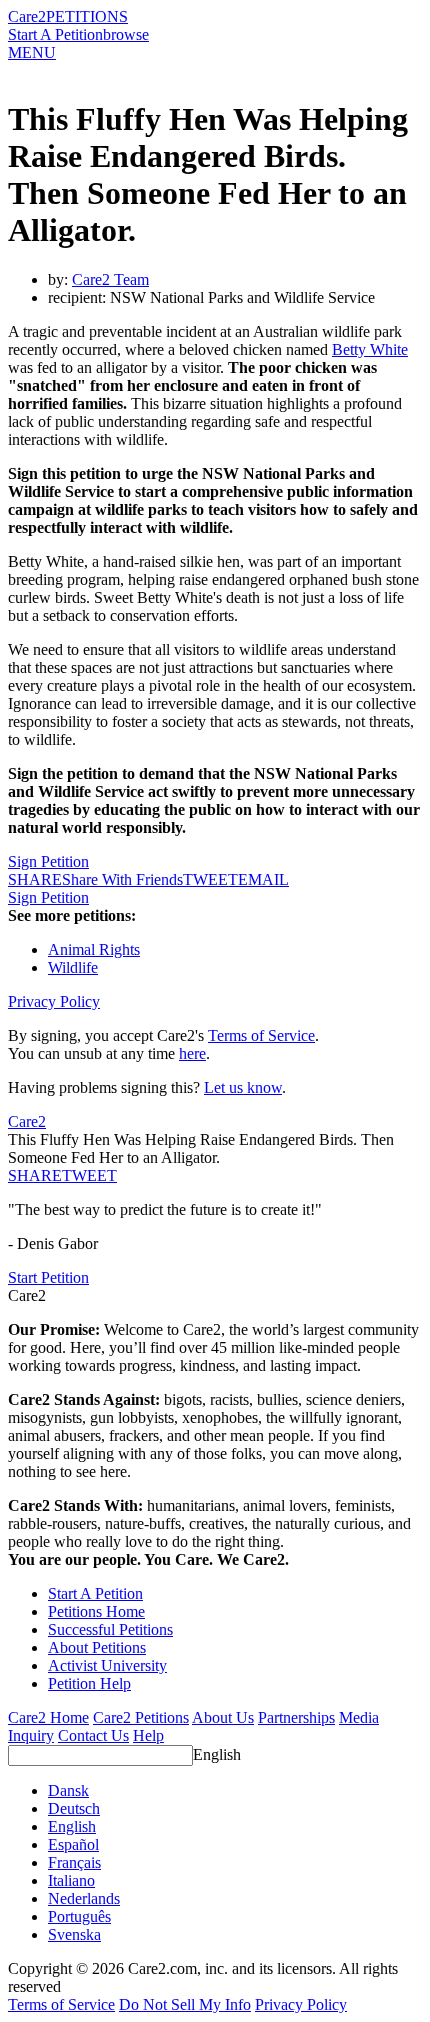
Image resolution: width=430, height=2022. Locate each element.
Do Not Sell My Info (185, 2004)
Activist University (107, 1665)
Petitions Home (96, 1611)
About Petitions (97, 1647)
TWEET (210, 879)
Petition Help (89, 1683)
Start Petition (48, 1277)
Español (73, 1844)
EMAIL (263, 879)
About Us (223, 1717)
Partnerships (296, 1717)
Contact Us (93, 1735)
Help (148, 1735)
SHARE (35, 1175)
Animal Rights (94, 949)
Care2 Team (110, 279)
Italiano (71, 1880)
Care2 (27, 16)
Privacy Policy (54, 1001)
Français (74, 1862)
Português (79, 1916)
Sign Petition (48, 861)
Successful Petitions (110, 1629)
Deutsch (74, 1808)
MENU (32, 52)
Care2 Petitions (141, 1717)
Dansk (68, 1790)
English (217, 1754)
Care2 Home (48, 1717)
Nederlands (84, 1898)
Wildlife (73, 967)
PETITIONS (87, 16)
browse (126, 34)
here (192, 1053)
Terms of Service (261, 1035)
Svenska (74, 1934)
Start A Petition (55, 34)
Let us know (243, 1087)
